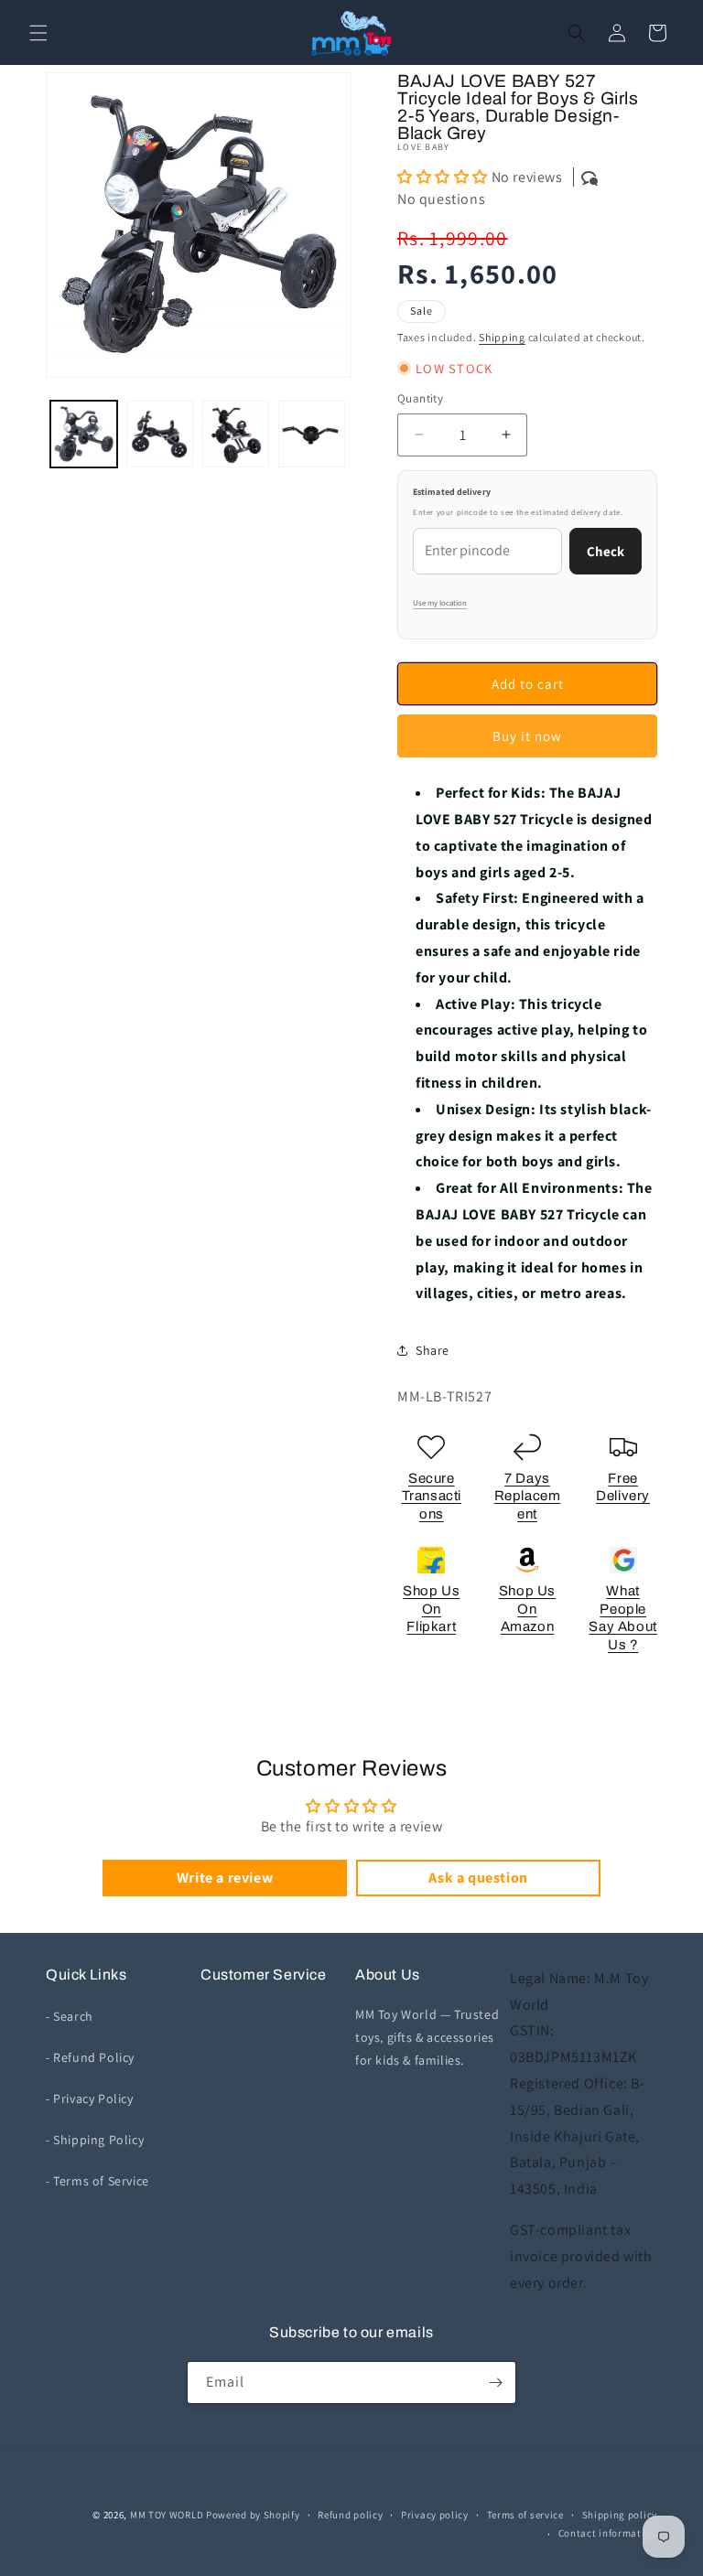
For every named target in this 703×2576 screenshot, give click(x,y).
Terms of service (525, 2515)
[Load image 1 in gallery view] (84, 434)
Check (606, 551)
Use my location (440, 603)
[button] (38, 33)
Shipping (502, 337)
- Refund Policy (90, 2057)
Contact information (608, 2533)
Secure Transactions (432, 1496)
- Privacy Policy (90, 2098)
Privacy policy (435, 2515)
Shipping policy (620, 2515)
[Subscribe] (495, 2383)
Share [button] (433, 1350)
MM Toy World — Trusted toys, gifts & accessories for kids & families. (427, 2037)
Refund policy (350, 2515)
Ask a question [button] (478, 1878)
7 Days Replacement (528, 1496)
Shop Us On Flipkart (431, 1609)
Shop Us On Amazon (527, 1609)
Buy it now (527, 736)
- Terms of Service (97, 2181)
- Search (70, 2016)
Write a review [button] (225, 1878)
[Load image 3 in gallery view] (236, 434)
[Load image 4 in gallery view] (312, 434)
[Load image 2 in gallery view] (160, 434)
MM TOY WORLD (167, 2515)
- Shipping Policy (95, 2140)
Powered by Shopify (253, 2515)
